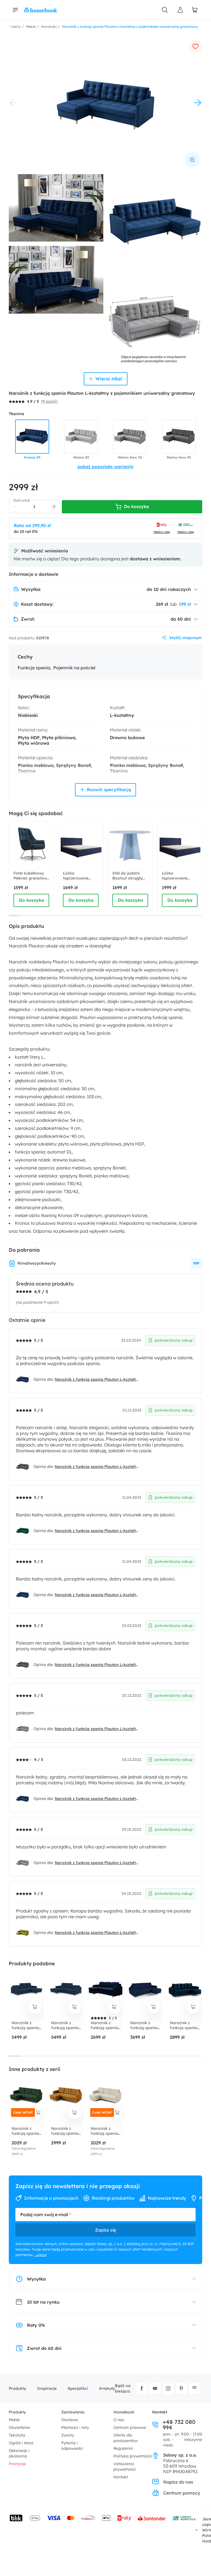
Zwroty (68, 2435)
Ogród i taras (21, 2443)
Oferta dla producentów (126, 2438)
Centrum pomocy (182, 2493)
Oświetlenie (19, 2427)
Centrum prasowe (130, 2427)
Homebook (124, 2412)
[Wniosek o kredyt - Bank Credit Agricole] (184, 2518)
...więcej (41, 2255)
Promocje (17, 2464)
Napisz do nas (178, 2482)
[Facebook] (142, 2388)
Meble (14, 2420)
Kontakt (121, 2477)
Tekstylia (17, 2435)
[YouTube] (155, 2388)
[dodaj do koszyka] (35, 2007)
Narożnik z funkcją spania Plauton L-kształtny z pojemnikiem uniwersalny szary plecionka (96, 1729)
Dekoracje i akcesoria (19, 2453)
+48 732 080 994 (179, 2425)
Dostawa (70, 2420)
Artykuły (107, 2388)
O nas (119, 2420)
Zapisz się (105, 2230)
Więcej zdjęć (109, 379)
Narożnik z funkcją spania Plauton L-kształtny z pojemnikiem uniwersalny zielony (96, 1531)
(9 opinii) (49, 401)
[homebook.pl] (41, 10)
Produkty (17, 2388)
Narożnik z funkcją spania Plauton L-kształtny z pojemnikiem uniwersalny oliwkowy (96, 1933)
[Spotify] (195, 2388)
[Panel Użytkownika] (180, 10)
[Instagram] (168, 2388)
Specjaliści (78, 2388)
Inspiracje (47, 2388)
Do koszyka (31, 900)
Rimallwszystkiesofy (37, 1263)
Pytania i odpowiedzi (72, 2446)
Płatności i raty (75, 2427)
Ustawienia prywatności (125, 2467)
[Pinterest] (181, 2388)
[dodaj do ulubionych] (196, 46)
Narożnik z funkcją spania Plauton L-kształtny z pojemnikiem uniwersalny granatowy (96, 1379)
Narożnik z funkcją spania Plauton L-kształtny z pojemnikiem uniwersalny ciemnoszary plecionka (96, 1467)
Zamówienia (73, 2412)
